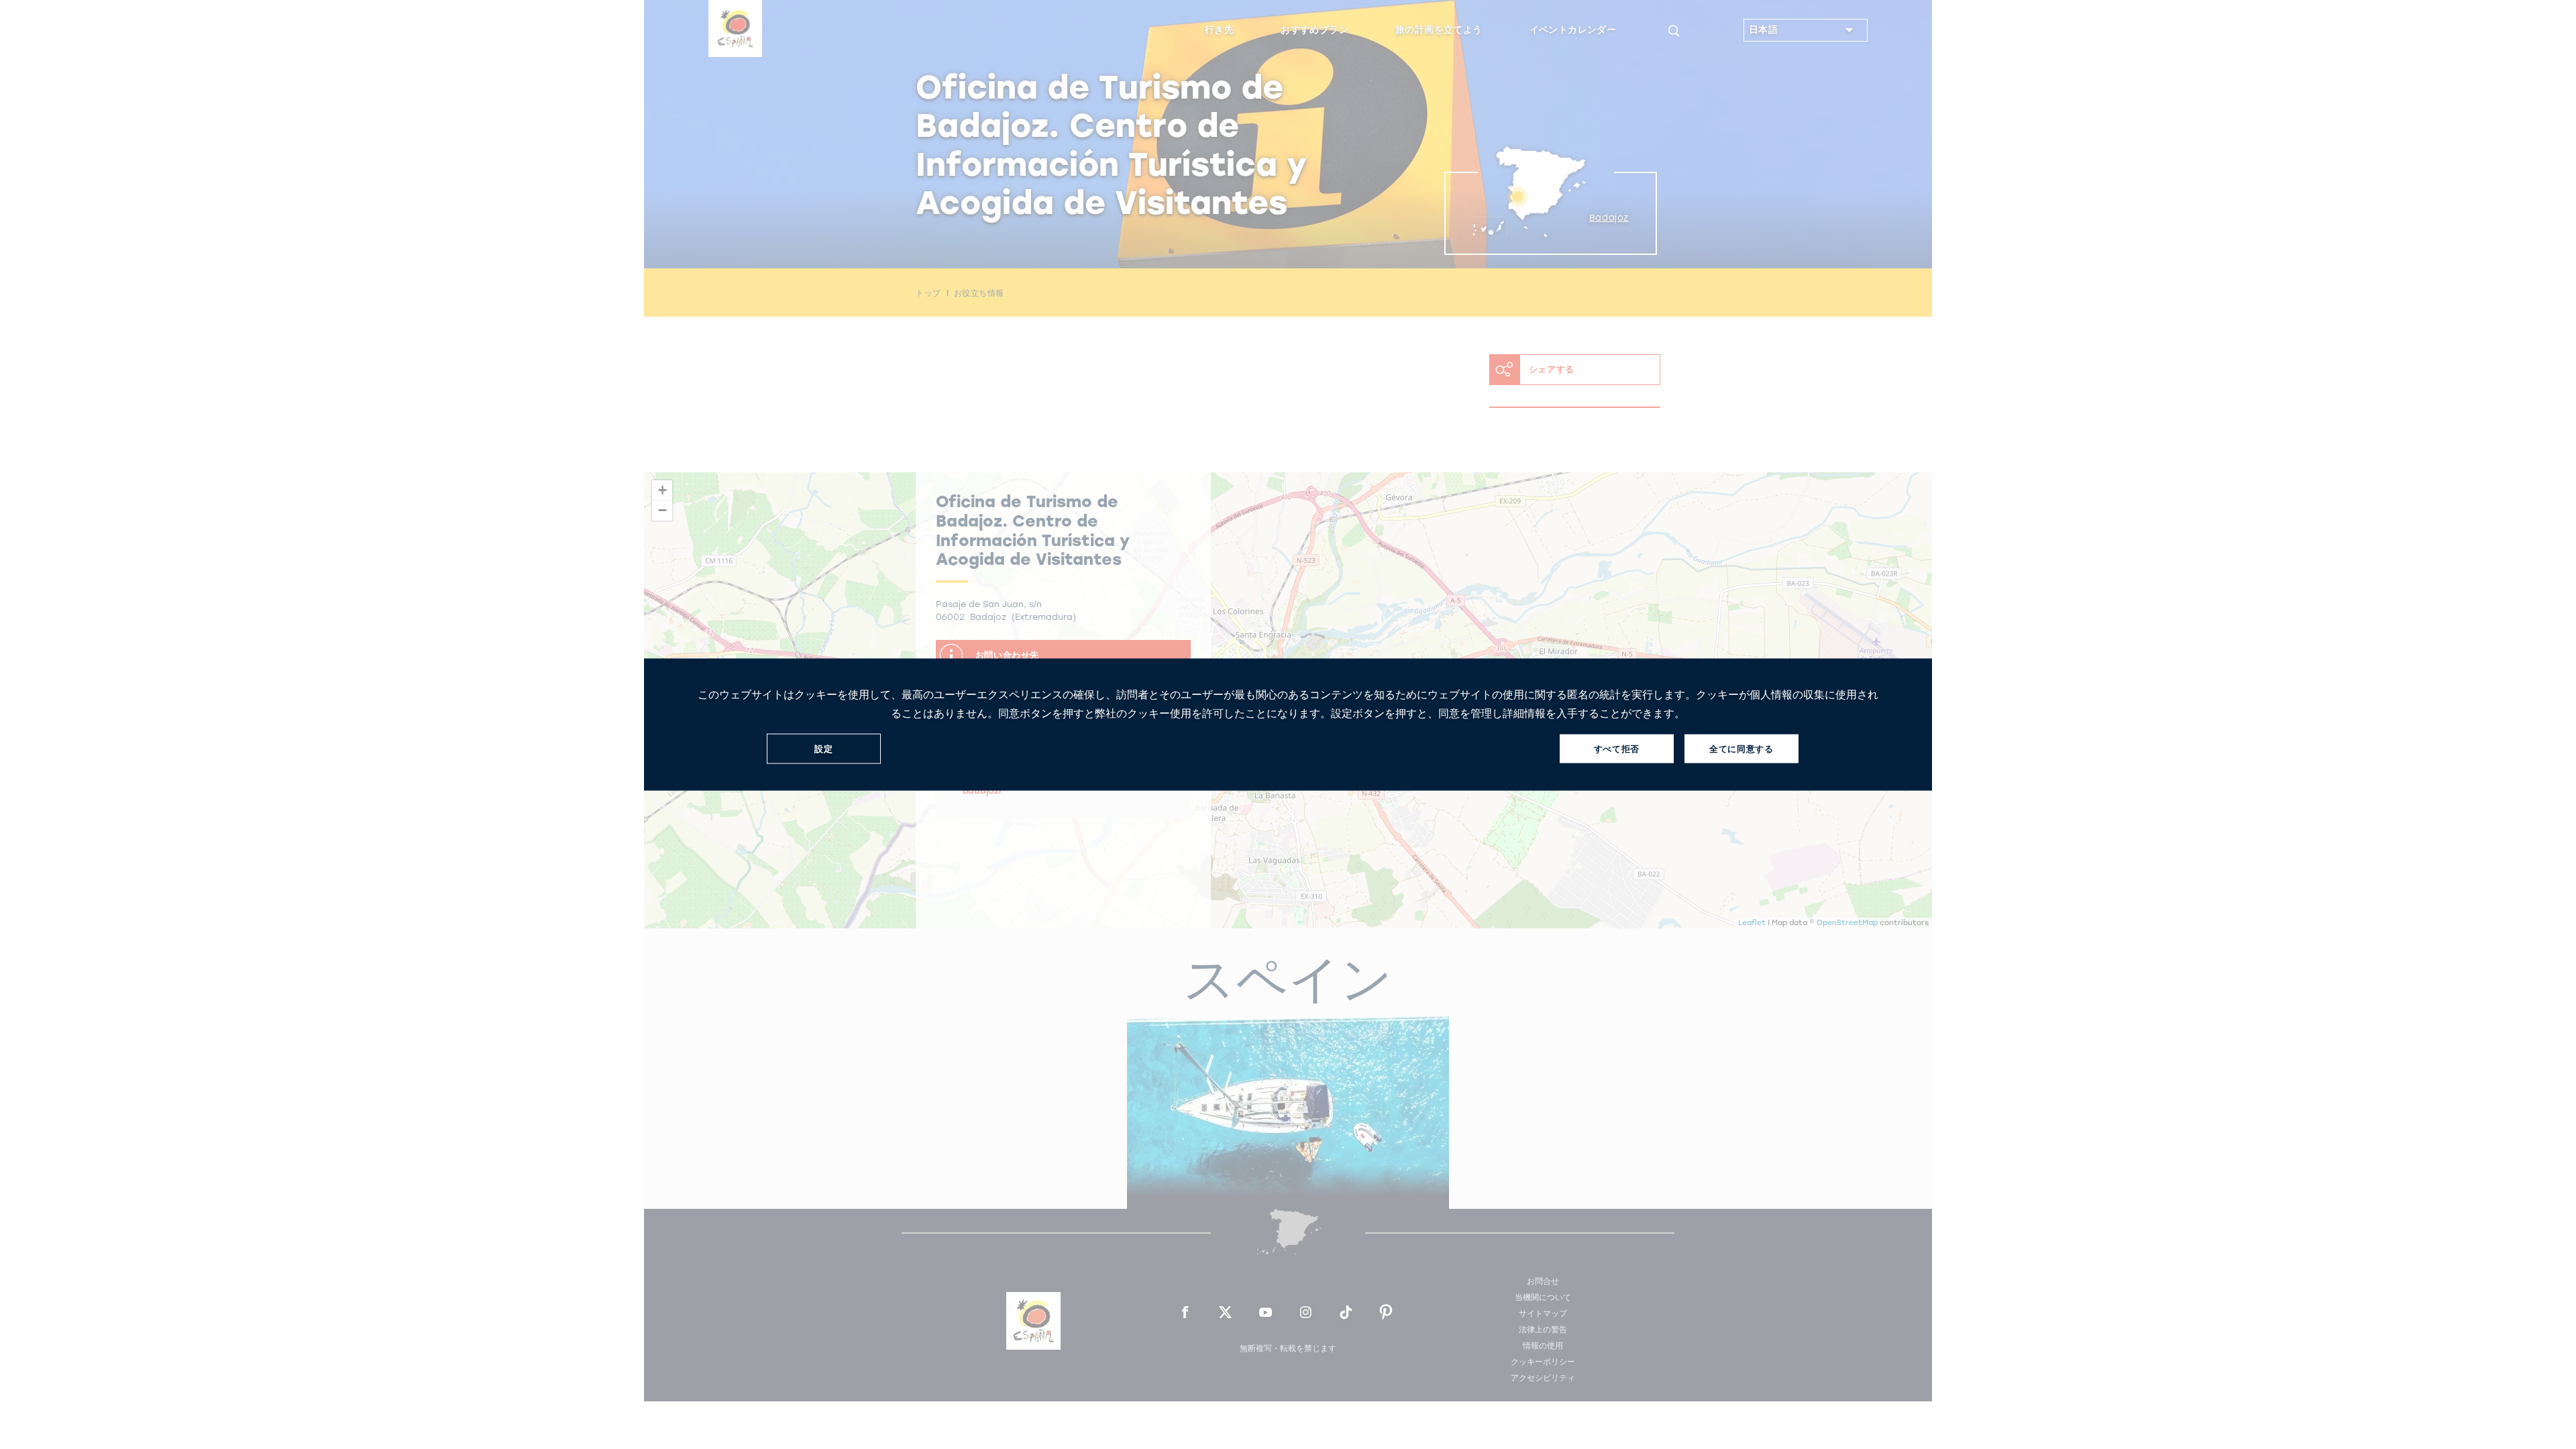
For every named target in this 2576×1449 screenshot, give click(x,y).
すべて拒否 (1617, 748)
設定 (823, 748)
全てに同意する (1741, 748)
